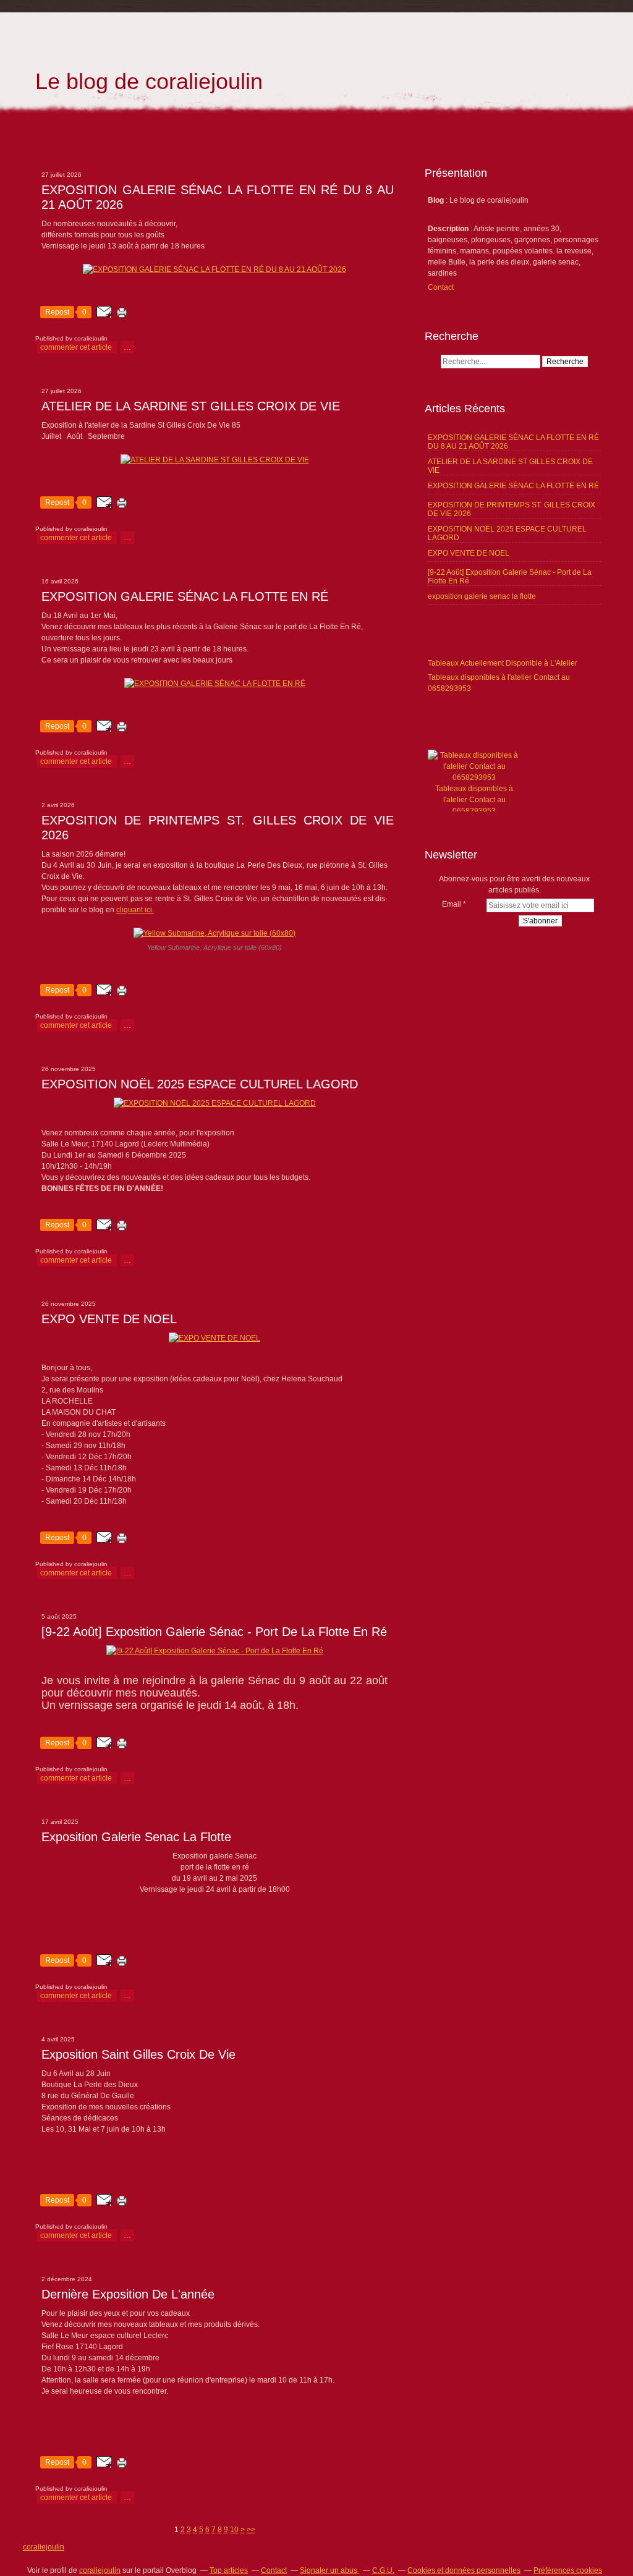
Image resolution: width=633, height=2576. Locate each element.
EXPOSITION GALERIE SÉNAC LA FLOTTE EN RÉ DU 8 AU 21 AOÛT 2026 (218, 197)
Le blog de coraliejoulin (149, 81)
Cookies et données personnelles (464, 2570)
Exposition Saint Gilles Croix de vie (138, 2054)
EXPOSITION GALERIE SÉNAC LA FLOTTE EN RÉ (185, 596)
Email (452, 904)
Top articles (229, 2570)
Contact (441, 287)
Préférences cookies (568, 2570)
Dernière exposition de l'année (128, 2294)
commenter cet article (77, 347)
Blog (436, 200)
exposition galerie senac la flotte (136, 1837)
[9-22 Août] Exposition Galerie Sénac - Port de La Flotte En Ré (214, 1632)
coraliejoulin (44, 2547)
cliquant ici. (135, 910)
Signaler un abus (329, 2570)
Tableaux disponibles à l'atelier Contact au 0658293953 (474, 800)
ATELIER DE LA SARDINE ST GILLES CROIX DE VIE (191, 406)
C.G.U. (383, 2570)
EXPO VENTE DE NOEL (109, 1319)
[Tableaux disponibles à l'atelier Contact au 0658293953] (474, 777)
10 (234, 2530)
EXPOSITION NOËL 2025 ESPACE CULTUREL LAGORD (200, 1084)
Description (449, 229)
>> (251, 2530)
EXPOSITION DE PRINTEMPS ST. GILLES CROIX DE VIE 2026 (218, 828)
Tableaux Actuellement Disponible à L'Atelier (503, 663)
